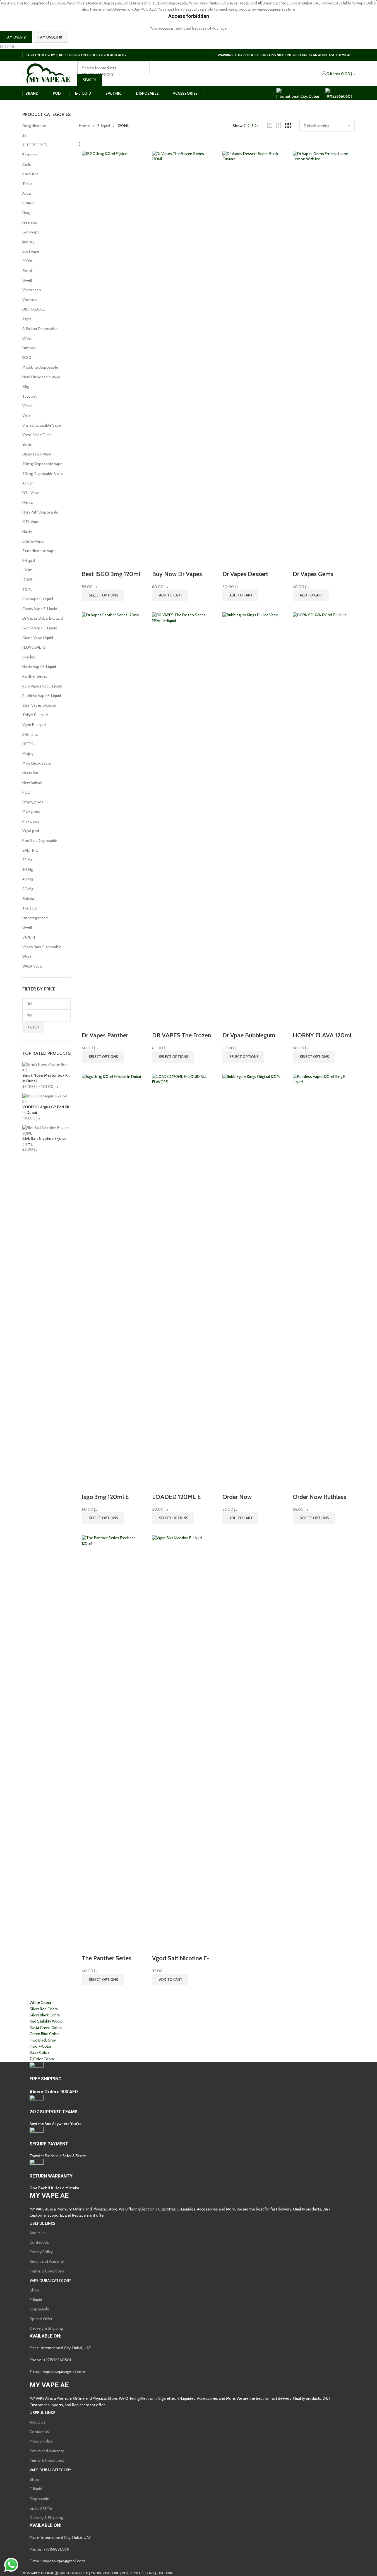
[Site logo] (48, 73)
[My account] (324, 74)
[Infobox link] (189, 1313)
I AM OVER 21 (16, 37)
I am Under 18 (50, 37)
